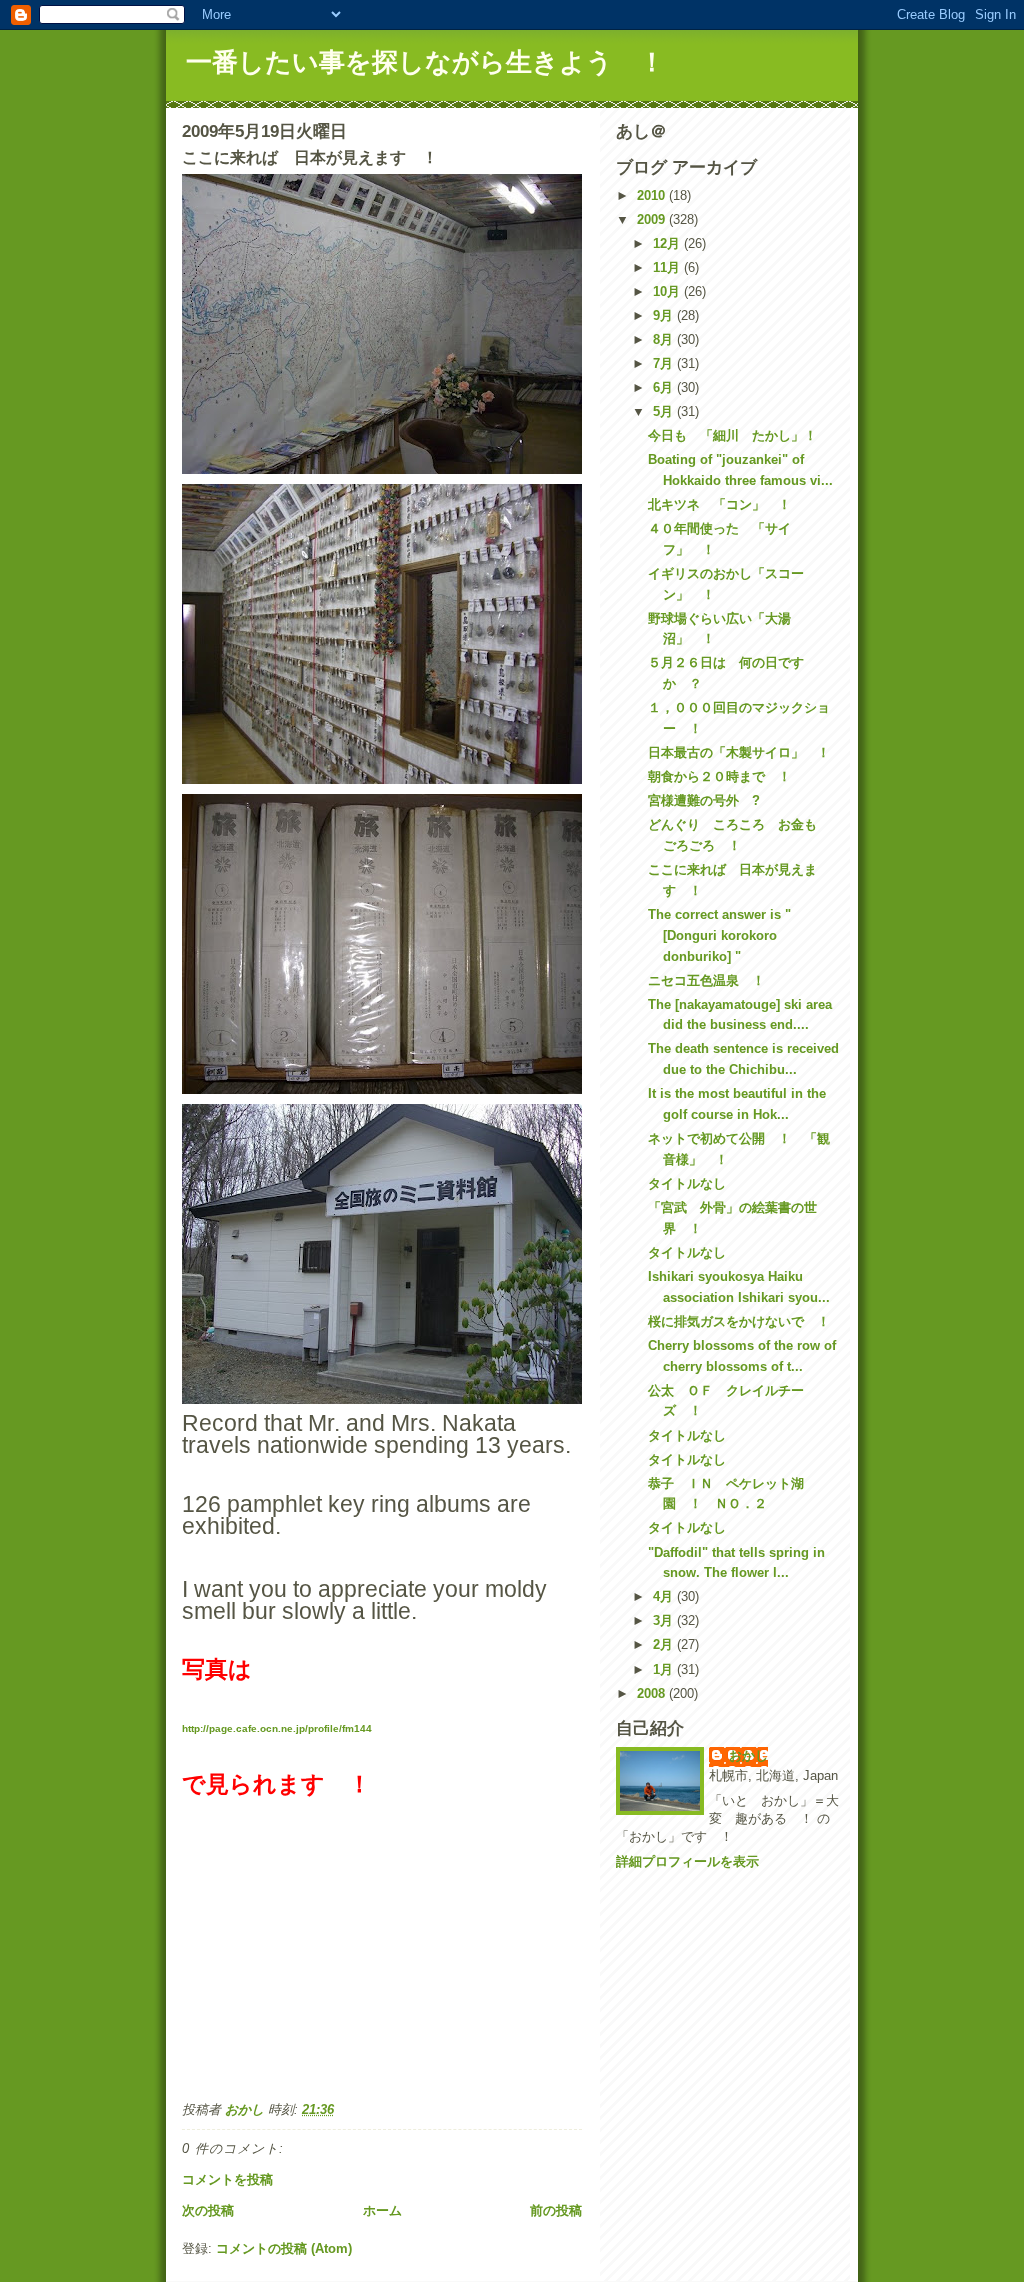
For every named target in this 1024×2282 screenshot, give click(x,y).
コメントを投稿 (227, 2179)
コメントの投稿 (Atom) (284, 2248)
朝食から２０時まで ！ (719, 776)
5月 (665, 411)
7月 (665, 363)
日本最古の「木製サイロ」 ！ (739, 752)
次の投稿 (208, 2210)
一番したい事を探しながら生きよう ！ (425, 62)
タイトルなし (687, 1183)
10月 (668, 291)
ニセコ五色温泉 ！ (706, 980)
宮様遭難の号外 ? (704, 800)
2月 (665, 1644)
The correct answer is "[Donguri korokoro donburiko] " (719, 935)
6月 (665, 387)
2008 (653, 1693)
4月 (665, 1596)
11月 (668, 267)
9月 (665, 315)
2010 (653, 195)
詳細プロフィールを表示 (687, 1861)
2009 (653, 219)
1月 (665, 1669)
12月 (668, 243)
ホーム (382, 2210)
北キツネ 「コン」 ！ (719, 504)
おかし (748, 1755)
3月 (665, 1620)
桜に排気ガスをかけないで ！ (739, 1321)
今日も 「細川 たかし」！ (732, 435)
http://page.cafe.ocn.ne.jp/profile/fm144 (277, 1728)
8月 (665, 339)
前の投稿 (556, 2210)
